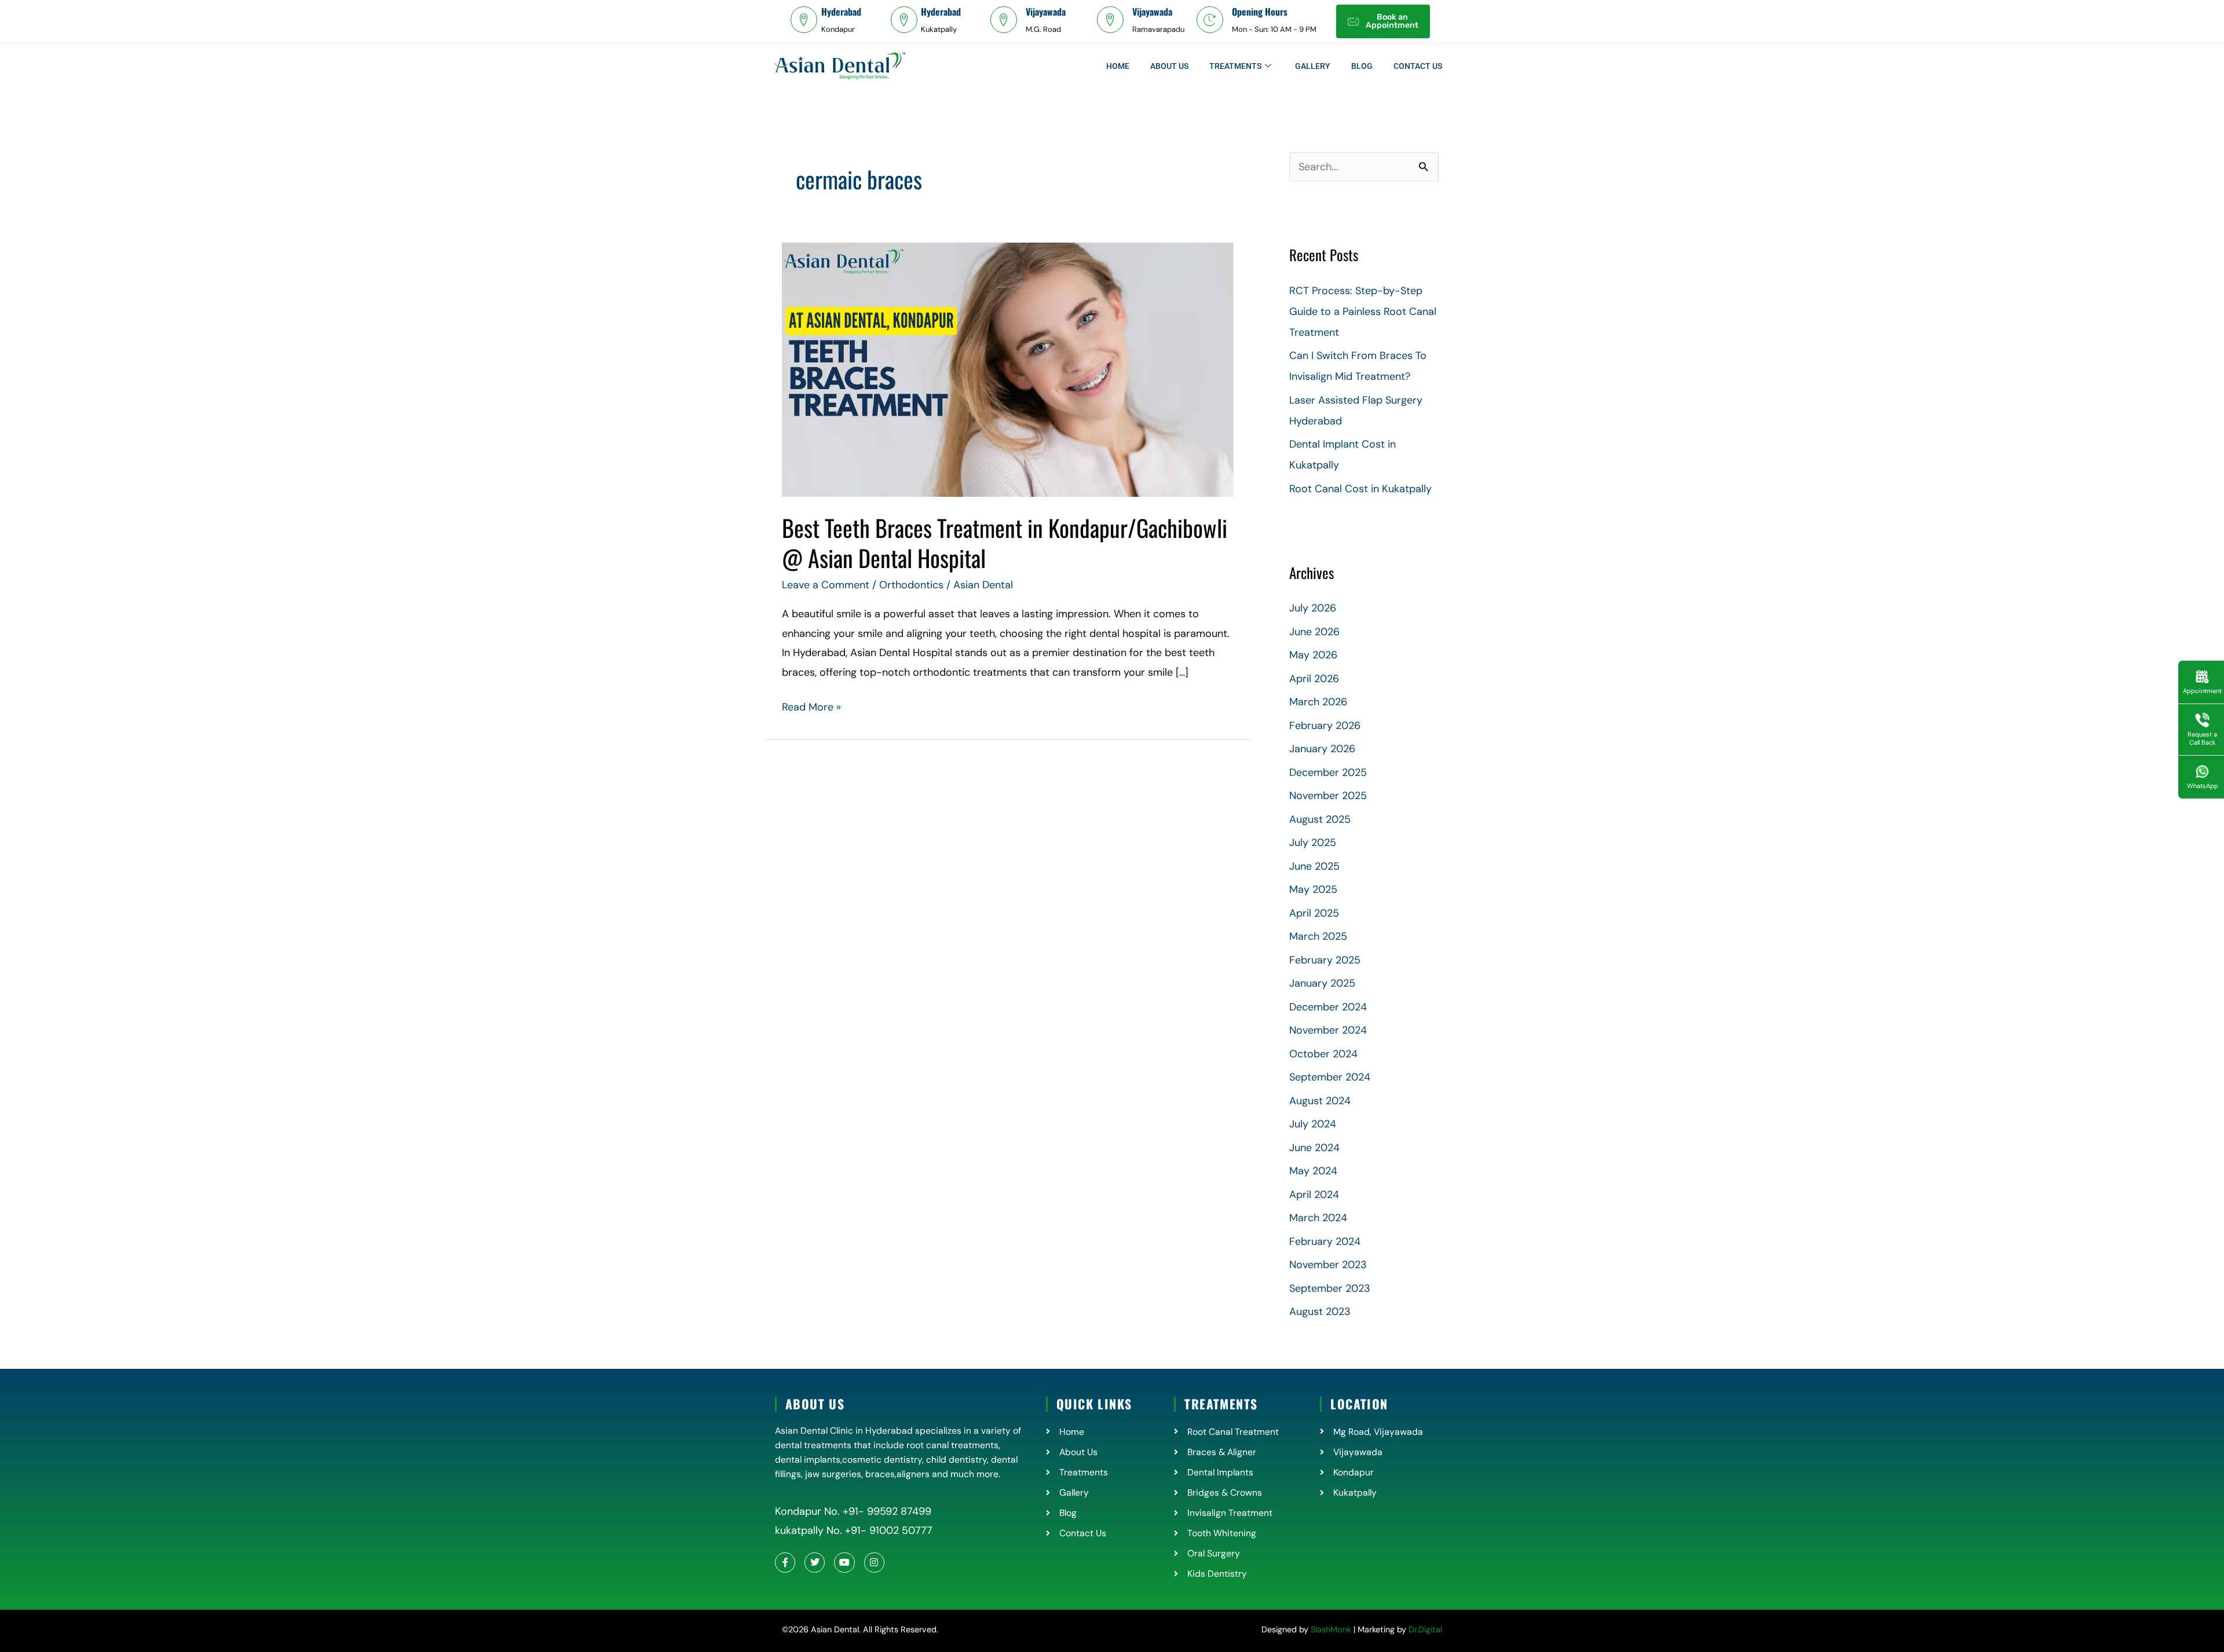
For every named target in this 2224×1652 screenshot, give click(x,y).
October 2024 (1323, 1054)
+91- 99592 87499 (887, 1511)
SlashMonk (1331, 1629)
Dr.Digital (1425, 1629)
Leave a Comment (826, 585)
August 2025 (1320, 819)
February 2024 (1325, 1241)
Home (1118, 66)
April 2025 (1314, 913)
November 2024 (1328, 1030)
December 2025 (1328, 772)
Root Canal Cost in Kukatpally (1360, 489)
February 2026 (1325, 726)
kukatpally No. (809, 1530)
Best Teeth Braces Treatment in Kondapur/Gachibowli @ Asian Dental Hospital (1005, 543)
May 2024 (1313, 1171)
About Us (1169, 66)
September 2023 (1330, 1288)
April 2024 (1314, 1195)
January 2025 (1322, 983)
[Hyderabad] (804, 20)
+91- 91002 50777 (887, 1530)
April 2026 (1314, 679)
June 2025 (1314, 866)
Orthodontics (911, 585)
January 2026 (1322, 749)
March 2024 (1318, 1218)
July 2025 (1313, 843)
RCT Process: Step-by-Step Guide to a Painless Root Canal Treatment (1363, 312)
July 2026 (1313, 608)
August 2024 (1320, 1101)
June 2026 (1314, 632)
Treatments (1235, 66)
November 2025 (1328, 796)
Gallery (1313, 66)
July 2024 (1313, 1124)
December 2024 (1328, 1007)
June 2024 (1314, 1148)
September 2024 (1330, 1077)
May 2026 (1313, 655)
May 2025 (1313, 889)
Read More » (811, 706)
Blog (1362, 66)
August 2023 (1320, 1312)
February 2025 (1325, 960)
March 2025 (1318, 936)
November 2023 (1328, 1265)
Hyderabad (841, 12)
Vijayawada (1046, 12)
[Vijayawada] (1004, 20)
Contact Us (1418, 66)
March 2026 (1318, 702)
